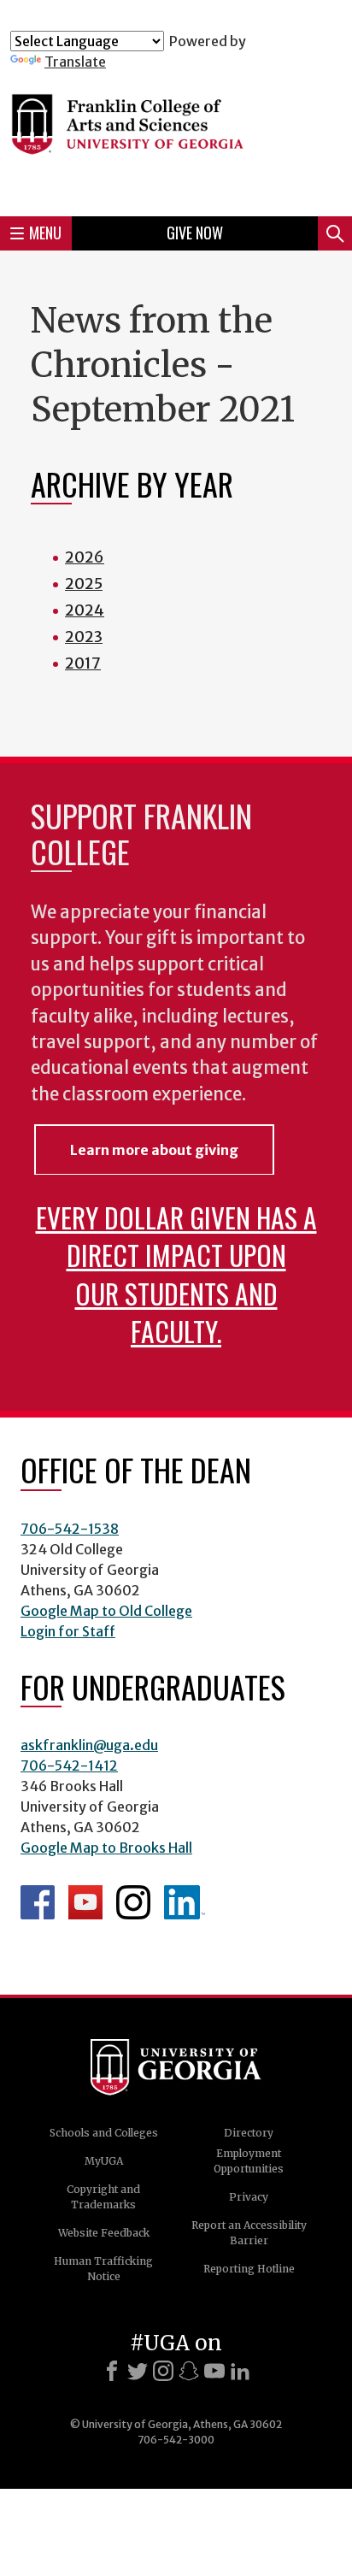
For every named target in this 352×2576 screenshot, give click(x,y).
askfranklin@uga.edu (89, 1745)
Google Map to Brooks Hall (106, 1848)
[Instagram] (163, 2371)
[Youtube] (214, 2371)
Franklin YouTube (85, 1902)
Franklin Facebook (38, 1902)
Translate (75, 62)
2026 (85, 557)
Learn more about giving (154, 1150)
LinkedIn (185, 1902)
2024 (85, 610)
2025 (84, 584)
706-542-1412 (69, 1765)
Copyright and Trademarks (103, 2197)
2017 (83, 663)
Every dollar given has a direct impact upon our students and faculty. (176, 1273)
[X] (138, 2371)
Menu (45, 233)
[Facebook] (112, 2371)
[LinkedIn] (240, 2371)
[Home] (176, 136)
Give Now (195, 233)
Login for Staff (68, 1631)
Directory (249, 2133)
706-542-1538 (70, 1529)
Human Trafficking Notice (103, 2269)
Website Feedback (104, 2233)
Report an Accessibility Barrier (249, 2233)
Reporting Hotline (249, 2269)
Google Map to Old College (106, 1611)
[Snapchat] (189, 2371)
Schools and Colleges (104, 2133)
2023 (84, 637)
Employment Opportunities (249, 2161)
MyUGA (104, 2161)
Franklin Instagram (133, 1902)
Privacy (249, 2197)
